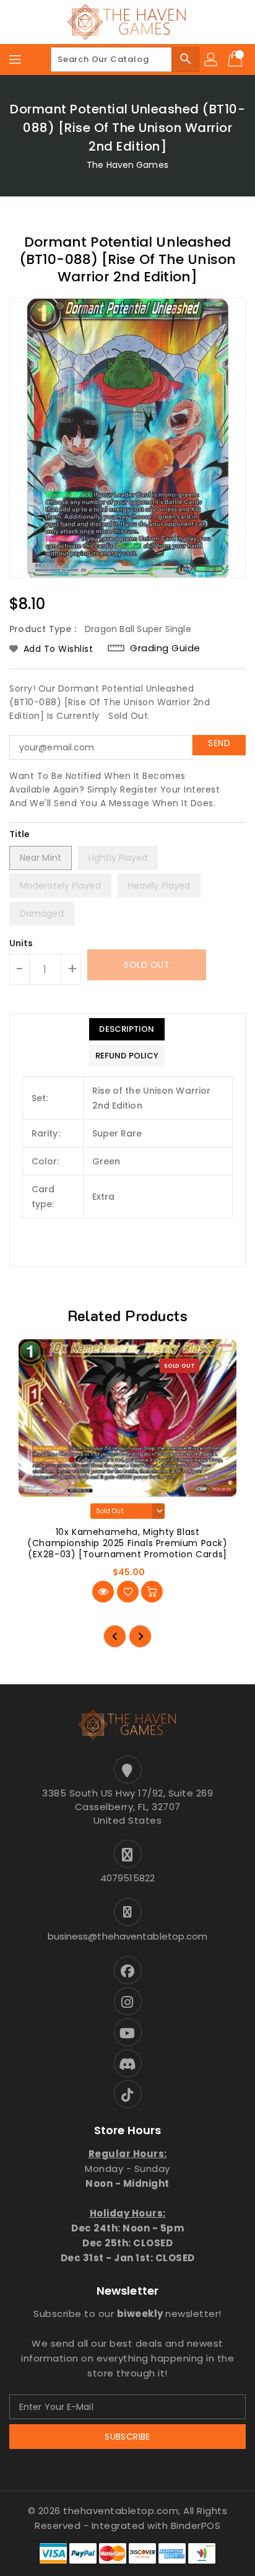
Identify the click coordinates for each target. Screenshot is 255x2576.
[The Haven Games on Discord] (127, 2063)
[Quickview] (103, 1592)
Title (20, 834)
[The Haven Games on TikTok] (127, 2094)
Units (21, 943)
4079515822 (127, 1878)
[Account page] (212, 59)
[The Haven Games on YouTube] (127, 2032)
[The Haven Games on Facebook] (127, 1970)
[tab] (127, 1029)
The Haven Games (127, 165)
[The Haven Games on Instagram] (127, 2001)
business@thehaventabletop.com (128, 1936)
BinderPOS (196, 2525)
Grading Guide (165, 648)
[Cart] (236, 59)
